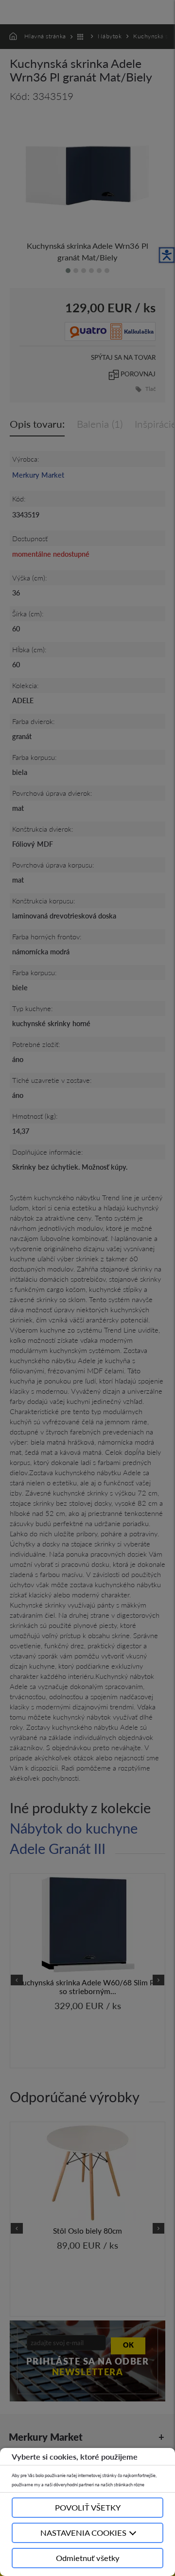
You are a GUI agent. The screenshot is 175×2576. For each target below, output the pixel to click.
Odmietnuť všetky (88, 2558)
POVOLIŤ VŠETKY (88, 2507)
